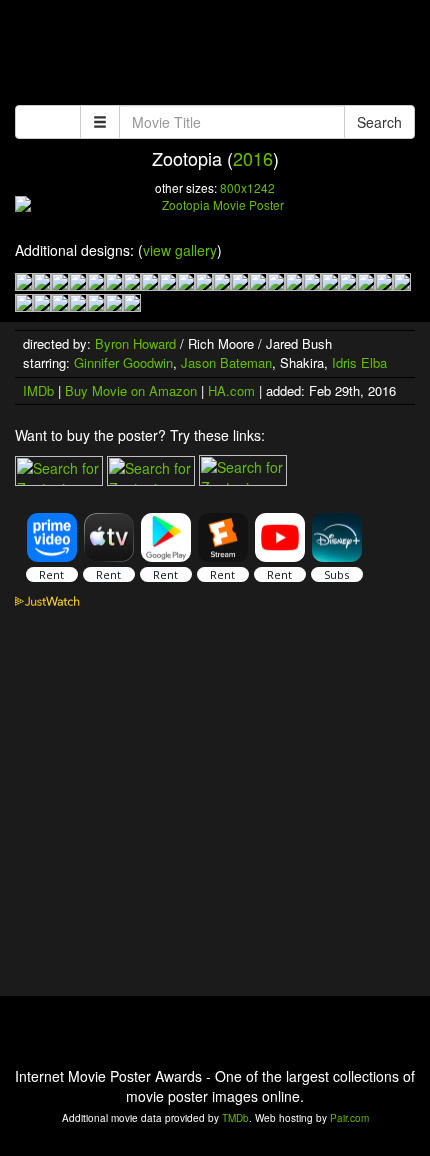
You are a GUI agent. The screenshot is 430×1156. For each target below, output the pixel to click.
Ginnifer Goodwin (123, 362)
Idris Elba (359, 362)
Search (379, 122)
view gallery (180, 250)
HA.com (231, 390)
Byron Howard (135, 343)
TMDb (235, 1118)
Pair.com (349, 1118)
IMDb (38, 390)
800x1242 (247, 187)
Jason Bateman (226, 362)
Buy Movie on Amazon (131, 390)
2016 (253, 158)
